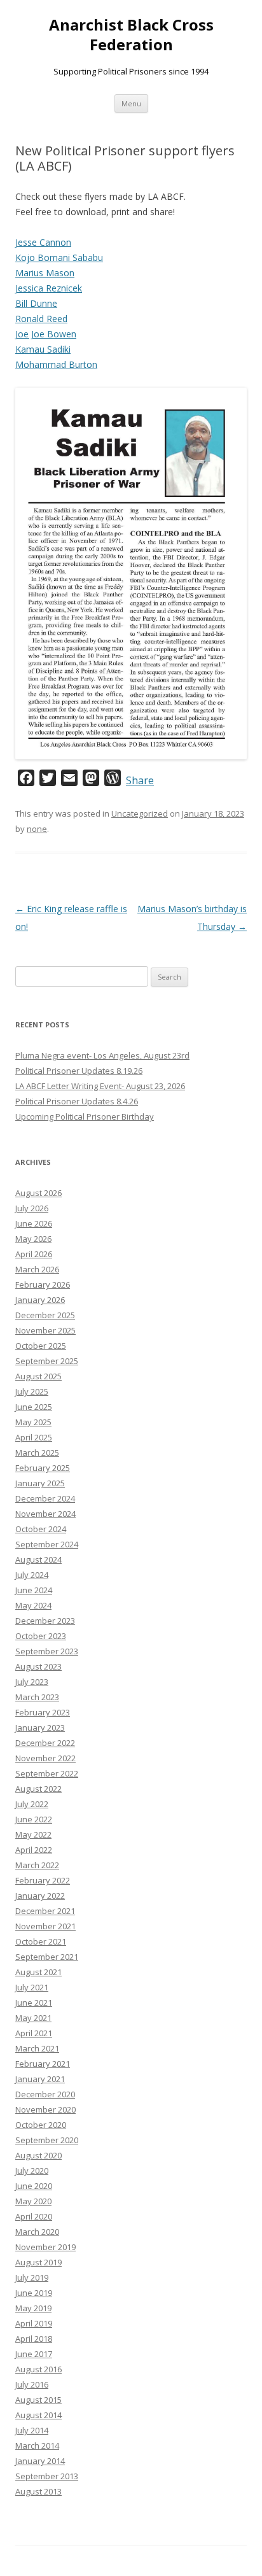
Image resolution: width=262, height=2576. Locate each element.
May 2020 (33, 2201)
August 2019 (38, 2262)
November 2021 (45, 1926)
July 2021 (32, 1987)
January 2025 (40, 1483)
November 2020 (45, 2109)
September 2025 (47, 1361)
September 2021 (47, 1957)
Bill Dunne (36, 303)
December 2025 (45, 1315)
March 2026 (37, 1269)
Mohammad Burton (56, 364)
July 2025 (32, 1391)
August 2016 (38, 2369)
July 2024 (32, 1575)
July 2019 (32, 2277)
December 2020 (45, 2094)
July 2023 (32, 1682)
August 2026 (38, 1193)
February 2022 (43, 1880)
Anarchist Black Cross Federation (131, 35)
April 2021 (34, 2033)
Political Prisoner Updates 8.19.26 (79, 1071)
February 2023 (43, 1712)
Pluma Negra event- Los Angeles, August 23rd (102, 1055)
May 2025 (33, 1422)
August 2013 (38, 2491)
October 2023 (41, 1636)
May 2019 (33, 2308)
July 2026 (32, 1208)
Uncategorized (140, 813)
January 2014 (40, 2461)
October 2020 (41, 2125)
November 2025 (45, 1330)
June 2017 (34, 2354)
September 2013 (47, 2476)
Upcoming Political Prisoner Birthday (85, 1116)
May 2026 (33, 1239)
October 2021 (41, 1941)
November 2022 (45, 1758)
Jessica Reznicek (49, 288)
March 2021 (37, 2048)
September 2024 (47, 1544)
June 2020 (34, 2186)
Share (140, 780)
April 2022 (34, 1850)
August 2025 (38, 1376)
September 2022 (47, 1773)
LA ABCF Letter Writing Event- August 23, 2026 (100, 1086)
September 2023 (47, 1651)
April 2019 (34, 2323)
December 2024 (45, 1498)
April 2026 (34, 1254)
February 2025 (43, 1468)
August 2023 (38, 1666)
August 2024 (38, 1559)
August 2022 (38, 1789)
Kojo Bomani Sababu (59, 257)
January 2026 (40, 1300)
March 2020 (37, 2232)
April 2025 (34, 1437)
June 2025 (34, 1407)
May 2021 (33, 2018)
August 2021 (38, 1972)
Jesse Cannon (43, 242)
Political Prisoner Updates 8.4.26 (77, 1101)
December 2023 (45, 1621)
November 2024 (45, 1514)
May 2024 (33, 1605)
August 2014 (38, 2415)
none (37, 829)
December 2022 (45, 1743)
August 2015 (38, 2400)
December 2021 (45, 1911)
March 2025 (37, 1453)
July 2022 (32, 1804)
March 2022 (37, 1865)
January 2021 (40, 2079)
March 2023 (37, 1697)
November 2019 (45, 2247)
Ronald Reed (41, 319)
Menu (131, 103)
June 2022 (34, 1819)
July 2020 (32, 2171)
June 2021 (34, 2002)
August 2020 (38, 2155)
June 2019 (34, 2293)
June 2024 (34, 1590)
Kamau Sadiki (43, 349)
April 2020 (34, 2216)
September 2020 (47, 2140)
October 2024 (41, 1529)
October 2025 (41, 1346)
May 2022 (33, 1834)
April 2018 (34, 2339)
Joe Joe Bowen (46, 334)
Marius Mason (45, 273)
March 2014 (37, 2446)
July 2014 (32, 2430)
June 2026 (34, 1223)
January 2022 (40, 1896)
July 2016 (32, 2384)
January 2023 (40, 1728)
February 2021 (43, 2064)
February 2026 (43, 1284)
